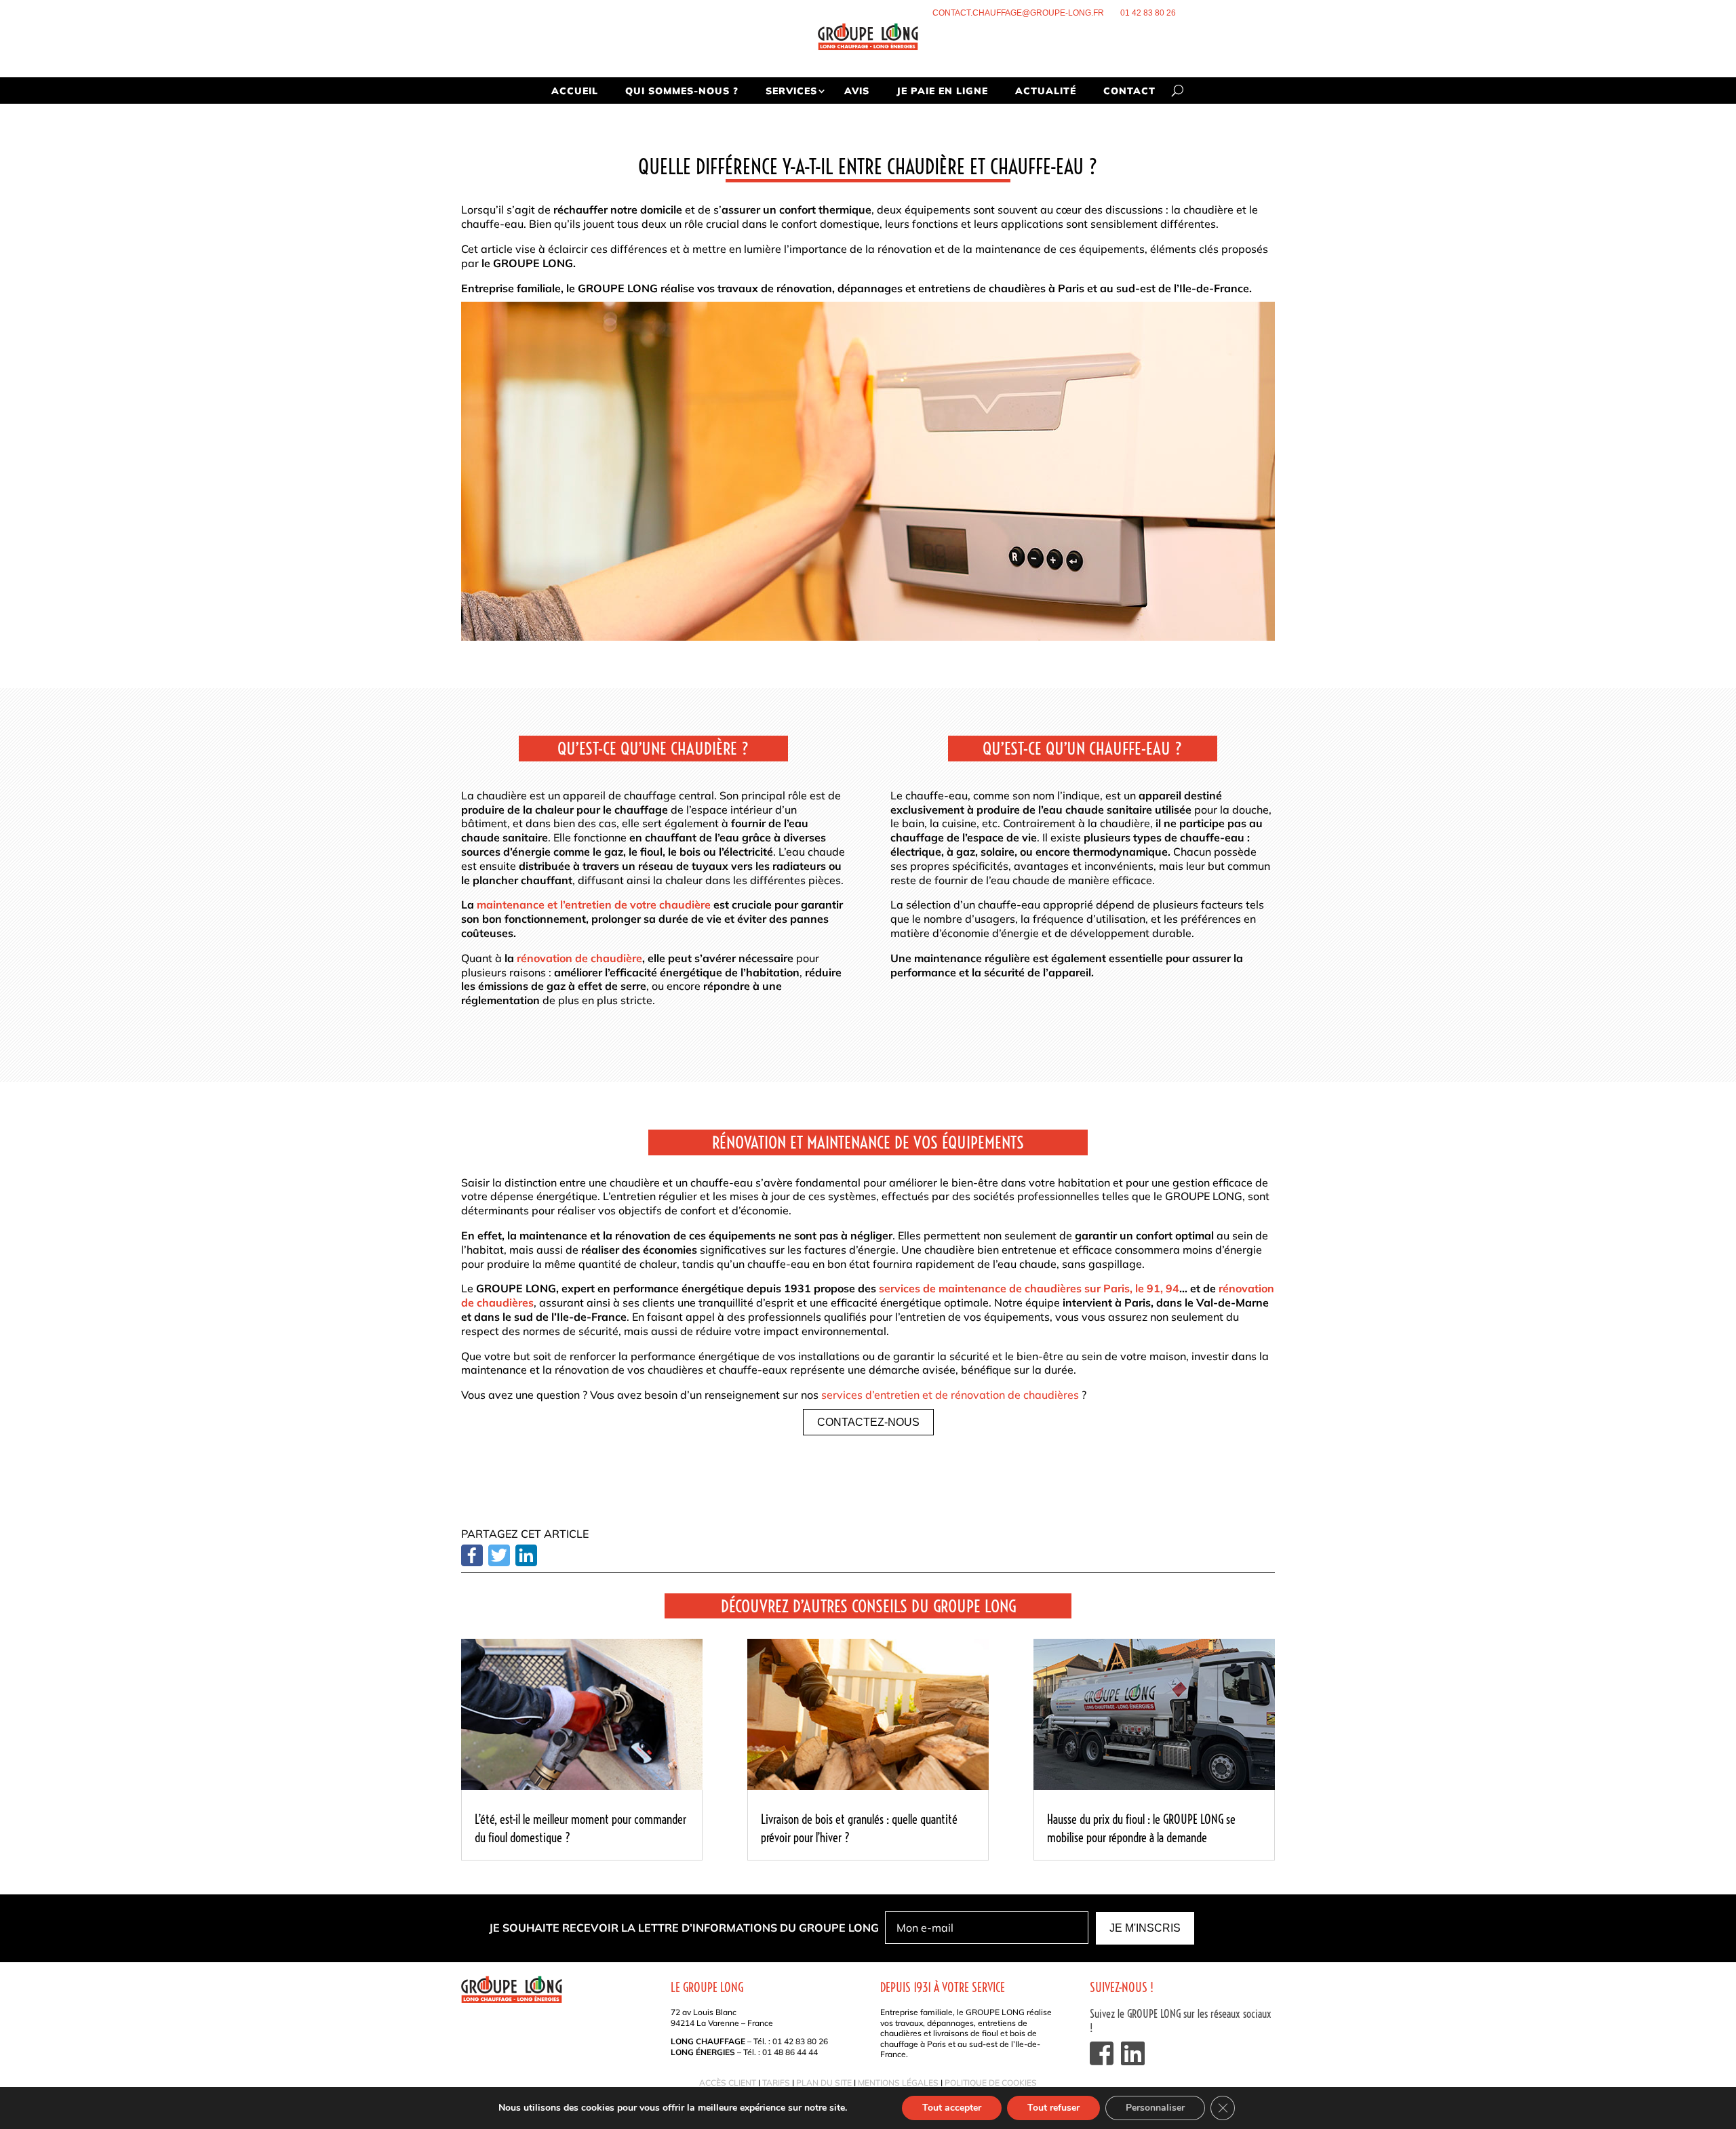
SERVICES (791, 91)
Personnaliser (1155, 2108)
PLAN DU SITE (824, 2083)
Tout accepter (952, 2108)
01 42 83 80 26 (1148, 13)
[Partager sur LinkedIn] (526, 1562)
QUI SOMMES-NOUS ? (682, 91)
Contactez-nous (868, 1422)
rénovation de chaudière (578, 958)
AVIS (857, 91)
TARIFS (776, 2083)
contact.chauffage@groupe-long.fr (1018, 13)
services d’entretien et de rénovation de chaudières (950, 1395)
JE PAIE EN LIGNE (942, 91)
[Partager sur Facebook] (472, 1562)
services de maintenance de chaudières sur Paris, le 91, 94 (1029, 1288)
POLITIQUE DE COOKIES (991, 2083)
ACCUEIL (575, 91)
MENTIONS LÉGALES (898, 2083)
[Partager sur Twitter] (499, 1562)
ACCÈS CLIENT (728, 2083)
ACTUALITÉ (1046, 91)
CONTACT (1129, 91)
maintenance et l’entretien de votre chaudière (594, 904)
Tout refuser (1053, 2108)
